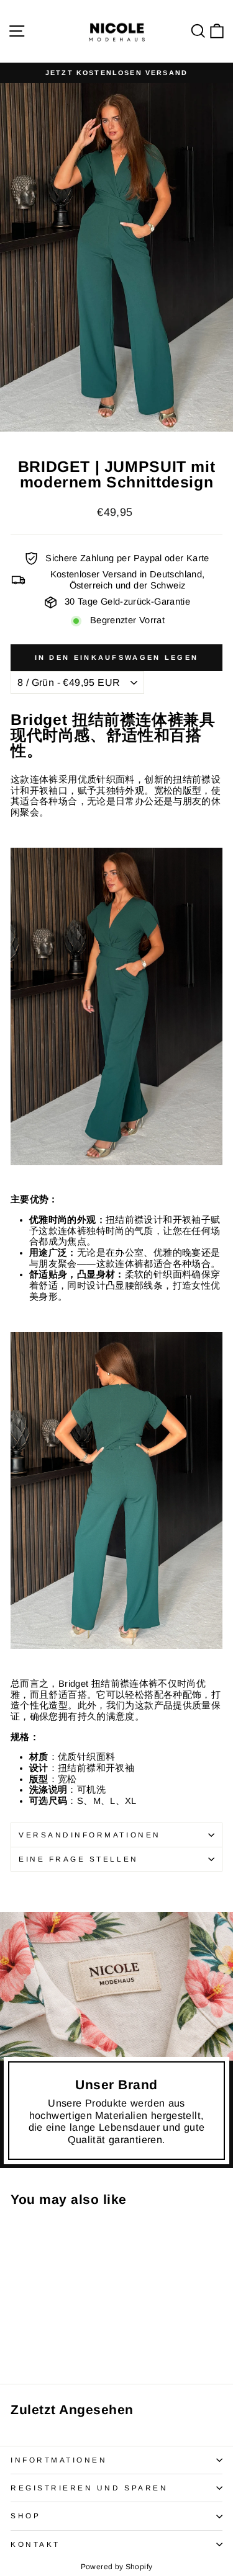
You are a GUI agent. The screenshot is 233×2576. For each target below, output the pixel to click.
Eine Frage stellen (79, 1859)
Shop (25, 2516)
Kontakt (35, 2544)
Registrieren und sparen (89, 2488)
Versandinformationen (90, 1835)
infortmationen (59, 2460)
